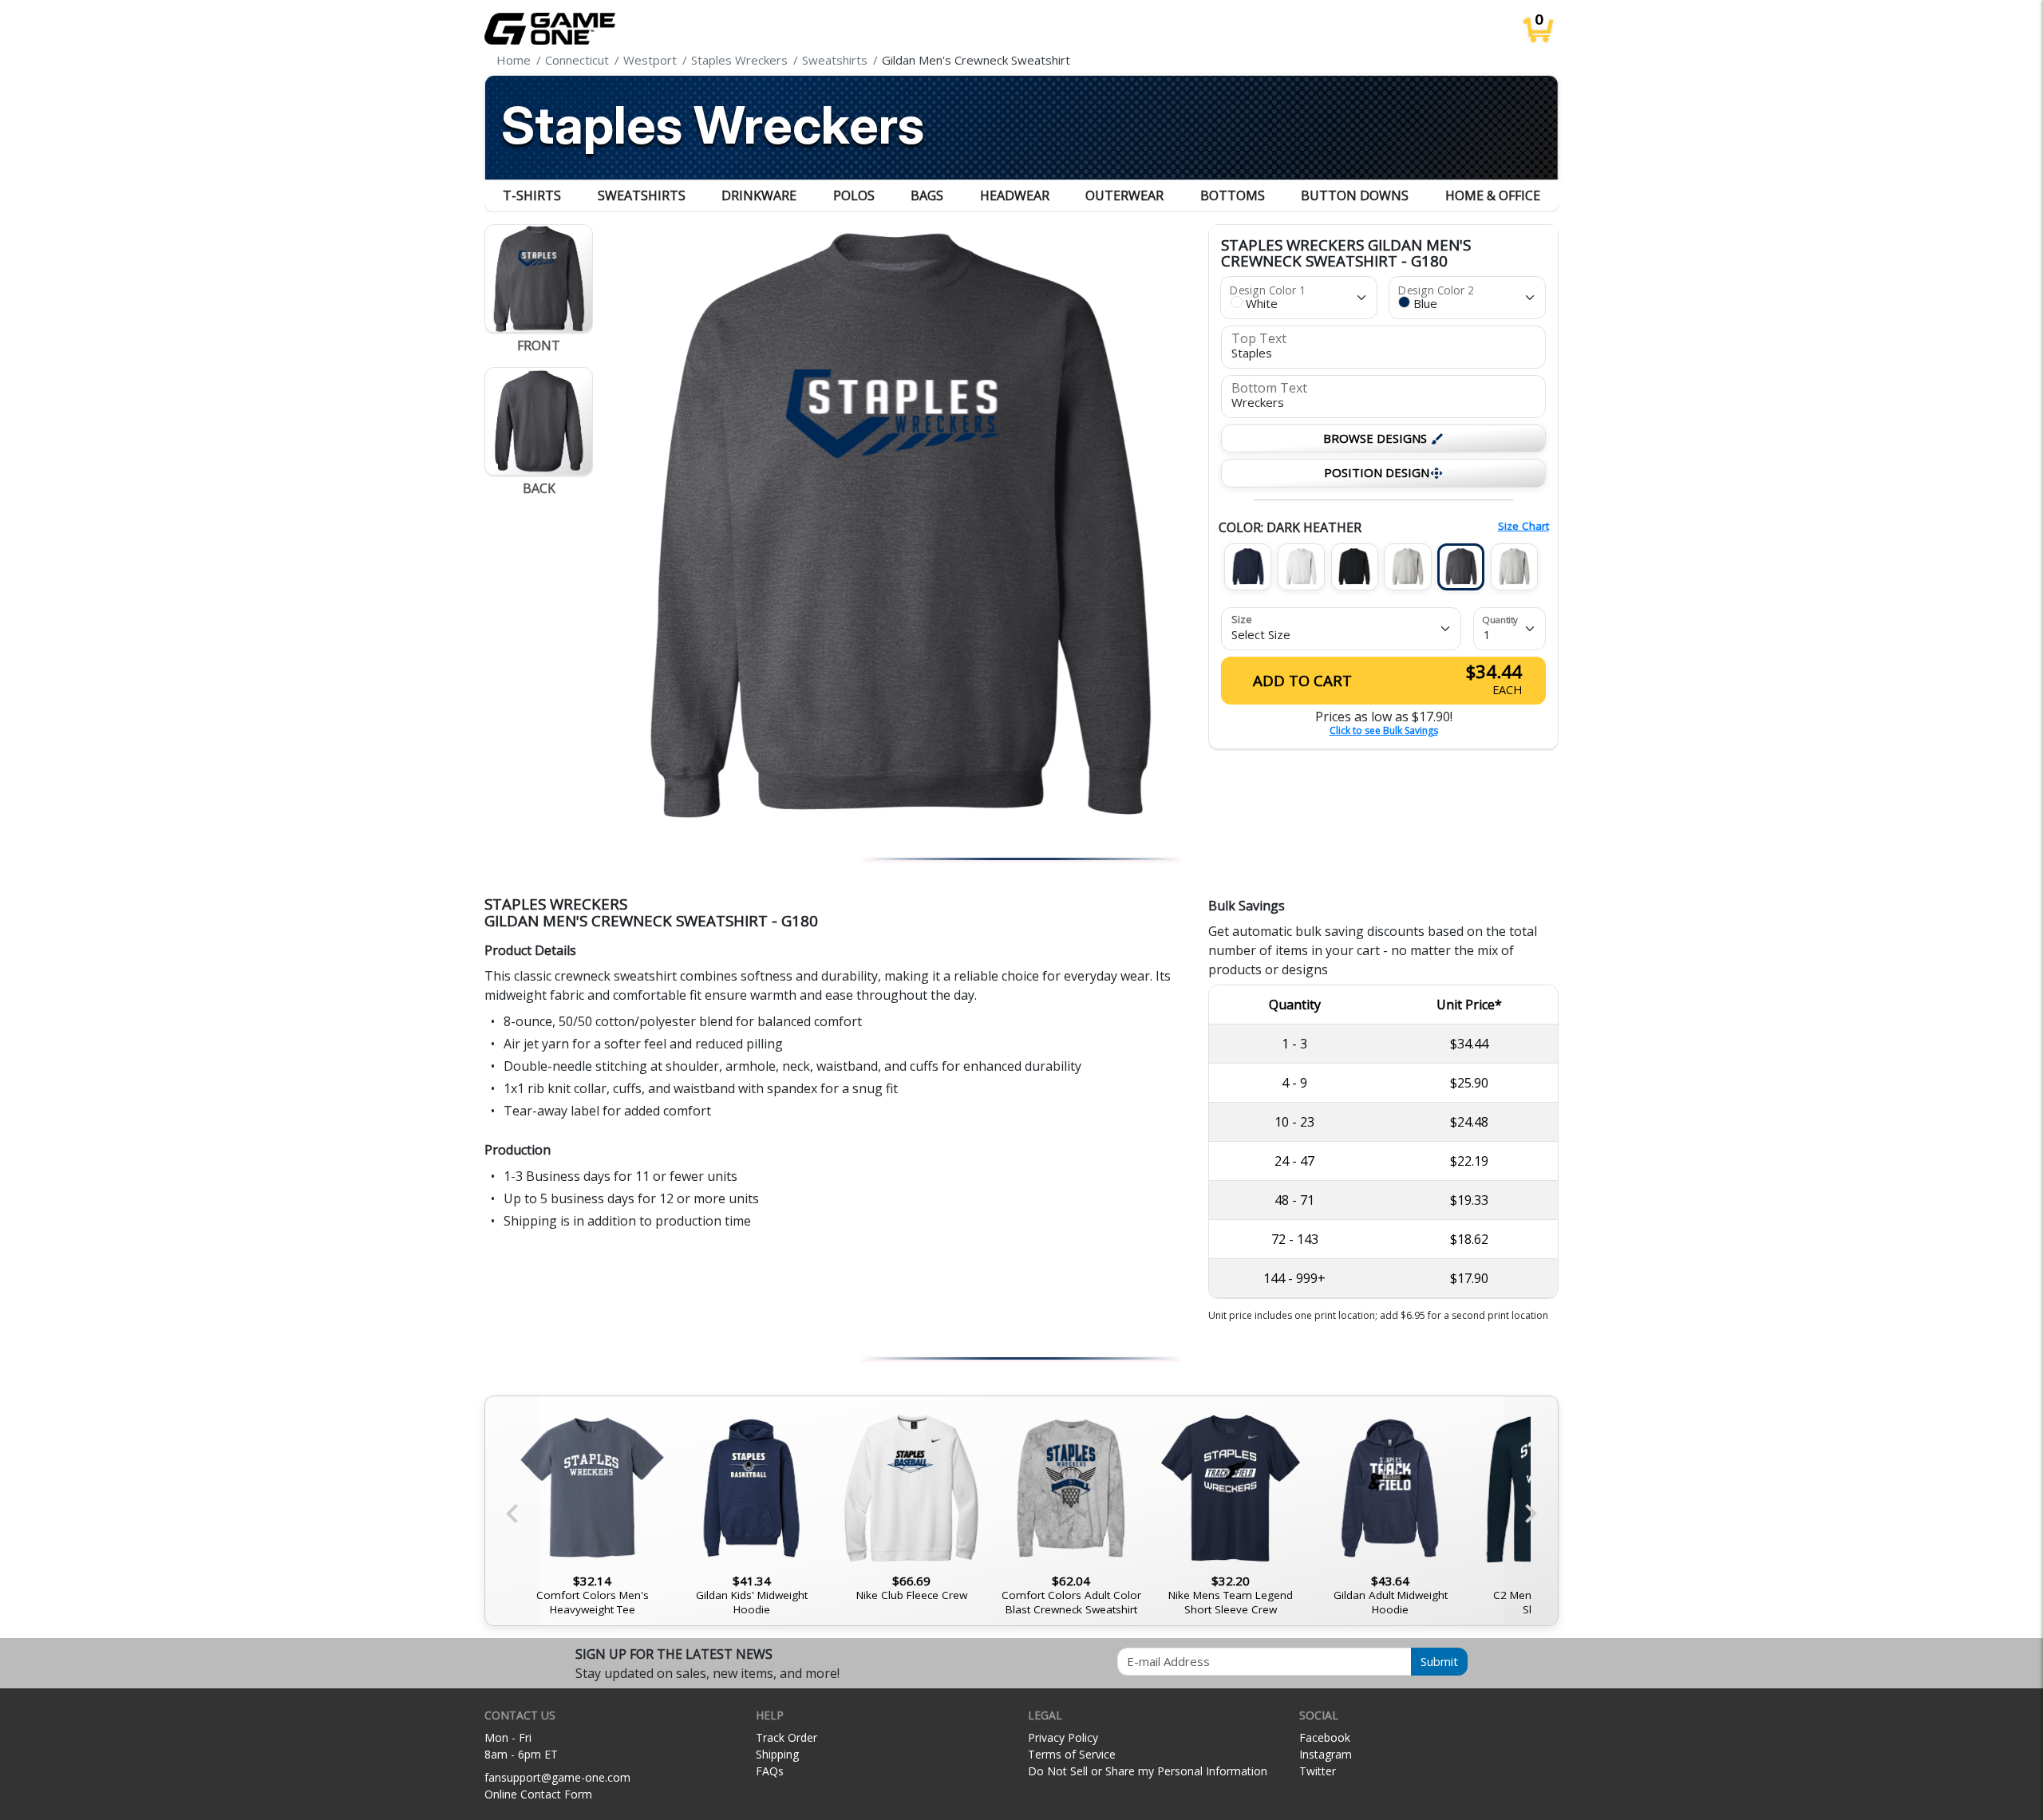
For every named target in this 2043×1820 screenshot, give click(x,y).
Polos (854, 195)
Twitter (1318, 1771)
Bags (927, 195)
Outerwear (1124, 195)
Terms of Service (1072, 1754)
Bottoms (1233, 195)
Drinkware (759, 195)
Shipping (777, 1754)
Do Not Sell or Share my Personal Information (1148, 1771)
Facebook (1325, 1737)
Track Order (786, 1737)
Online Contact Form (538, 1794)
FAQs (770, 1771)
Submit (1439, 1661)
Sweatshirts (642, 195)
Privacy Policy (1063, 1737)
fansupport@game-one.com (557, 1777)
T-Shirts (532, 195)
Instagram (1326, 1754)
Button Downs (1355, 195)
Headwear (1015, 195)
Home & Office (1493, 195)
